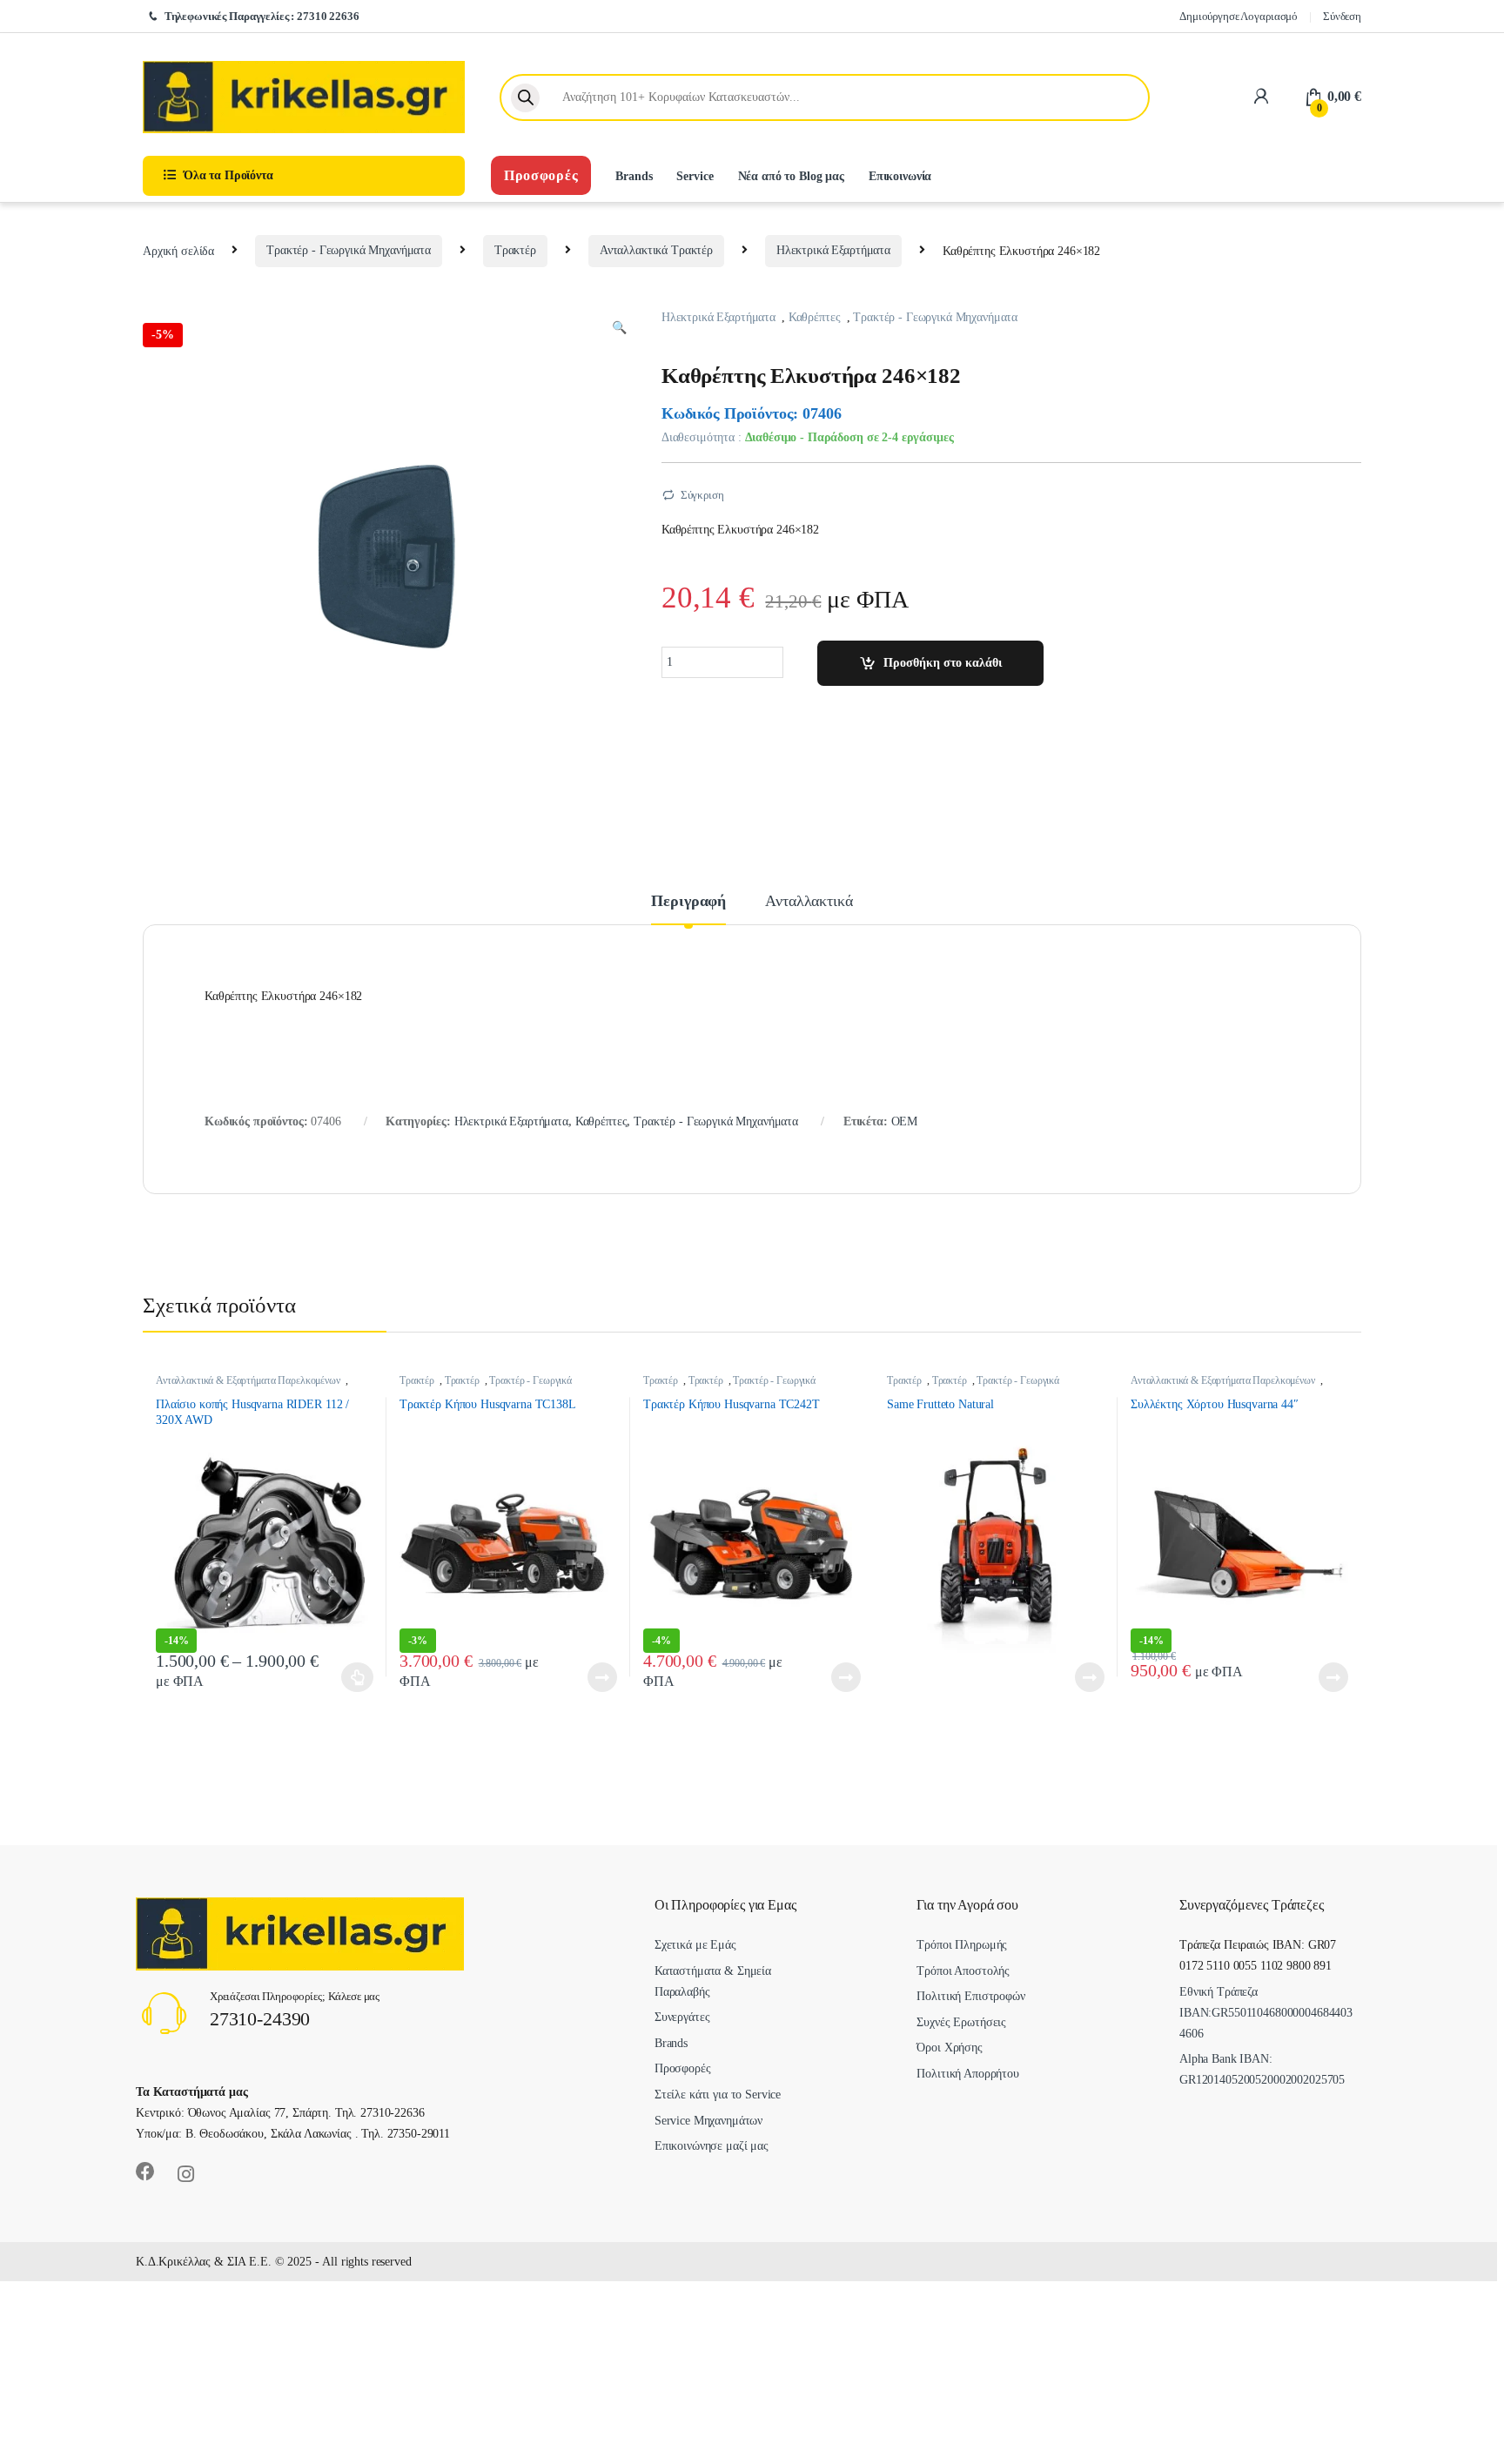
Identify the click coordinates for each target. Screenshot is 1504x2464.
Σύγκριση (702, 495)
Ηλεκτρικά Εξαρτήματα (833, 250)
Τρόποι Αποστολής (963, 1971)
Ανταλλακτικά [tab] (809, 901)
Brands (634, 176)
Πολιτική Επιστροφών (970, 1996)
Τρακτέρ (515, 250)
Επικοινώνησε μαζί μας (712, 2146)
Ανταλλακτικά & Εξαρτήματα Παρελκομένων (248, 1380)
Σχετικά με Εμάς (695, 1945)
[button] (619, 328)
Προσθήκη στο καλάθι (943, 663)
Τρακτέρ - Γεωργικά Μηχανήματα (349, 250)
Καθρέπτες (815, 317)
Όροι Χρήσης (949, 2048)
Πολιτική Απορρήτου (967, 2074)
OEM (905, 1121)
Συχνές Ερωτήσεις (961, 2022)
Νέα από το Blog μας (791, 176)
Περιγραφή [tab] (688, 901)
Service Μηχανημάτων (708, 2121)
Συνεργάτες (682, 2017)
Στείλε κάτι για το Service (718, 2095)
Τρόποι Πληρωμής (962, 1945)
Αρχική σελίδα (178, 250)
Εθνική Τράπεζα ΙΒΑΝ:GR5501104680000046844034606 (1266, 2013)
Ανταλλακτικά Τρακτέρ (656, 250)
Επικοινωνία (900, 176)
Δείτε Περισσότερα (1072, 1677)
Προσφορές (541, 175)
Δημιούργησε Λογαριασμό (1239, 16)
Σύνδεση (1342, 16)
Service (695, 176)
